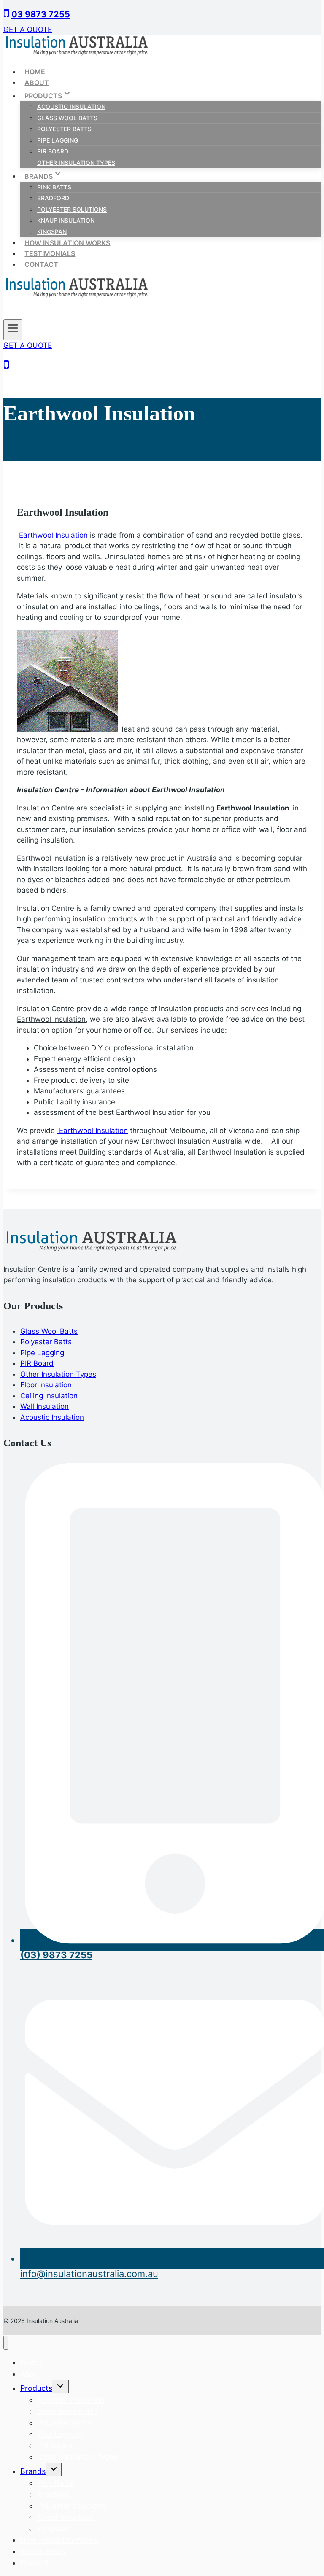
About (37, 82)
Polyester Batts (64, 129)
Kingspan (52, 232)
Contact (41, 264)
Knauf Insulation (66, 220)
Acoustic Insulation (71, 106)
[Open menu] (13, 330)
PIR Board (53, 151)
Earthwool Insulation (52, 535)
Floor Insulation (46, 1385)
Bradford (53, 198)
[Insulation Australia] (77, 54)
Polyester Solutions (72, 209)
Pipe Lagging (58, 140)
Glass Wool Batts (67, 118)
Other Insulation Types (76, 163)
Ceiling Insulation (49, 1396)
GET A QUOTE (28, 30)
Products (36, 2388)
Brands (33, 2471)
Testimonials (50, 253)
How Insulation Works (67, 242)
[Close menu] (6, 2343)
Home (35, 72)
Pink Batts (54, 187)
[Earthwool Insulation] (67, 729)
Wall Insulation (45, 1406)
